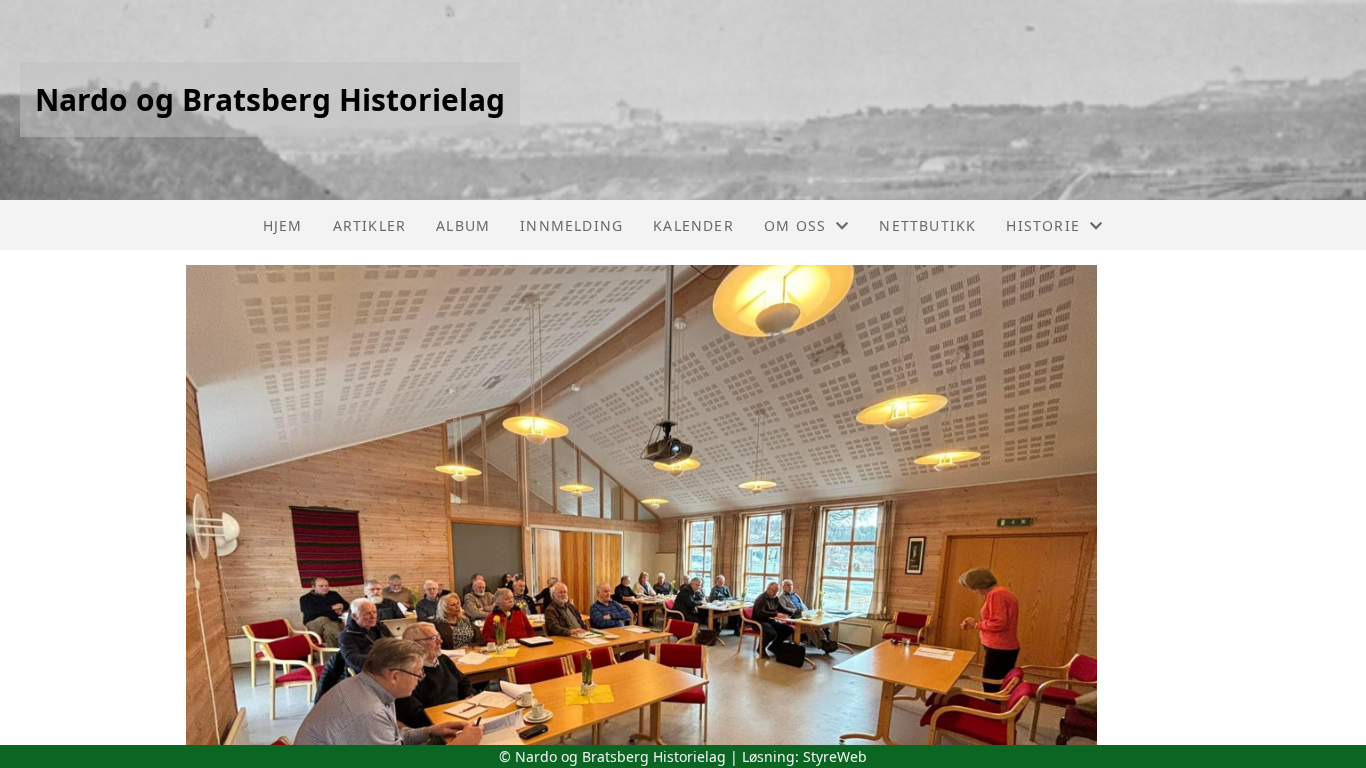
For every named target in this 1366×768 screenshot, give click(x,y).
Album (463, 225)
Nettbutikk (927, 225)
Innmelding (571, 225)
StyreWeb (835, 756)
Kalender (693, 225)
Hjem (283, 225)
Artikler (370, 225)
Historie (1043, 225)
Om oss (795, 225)
